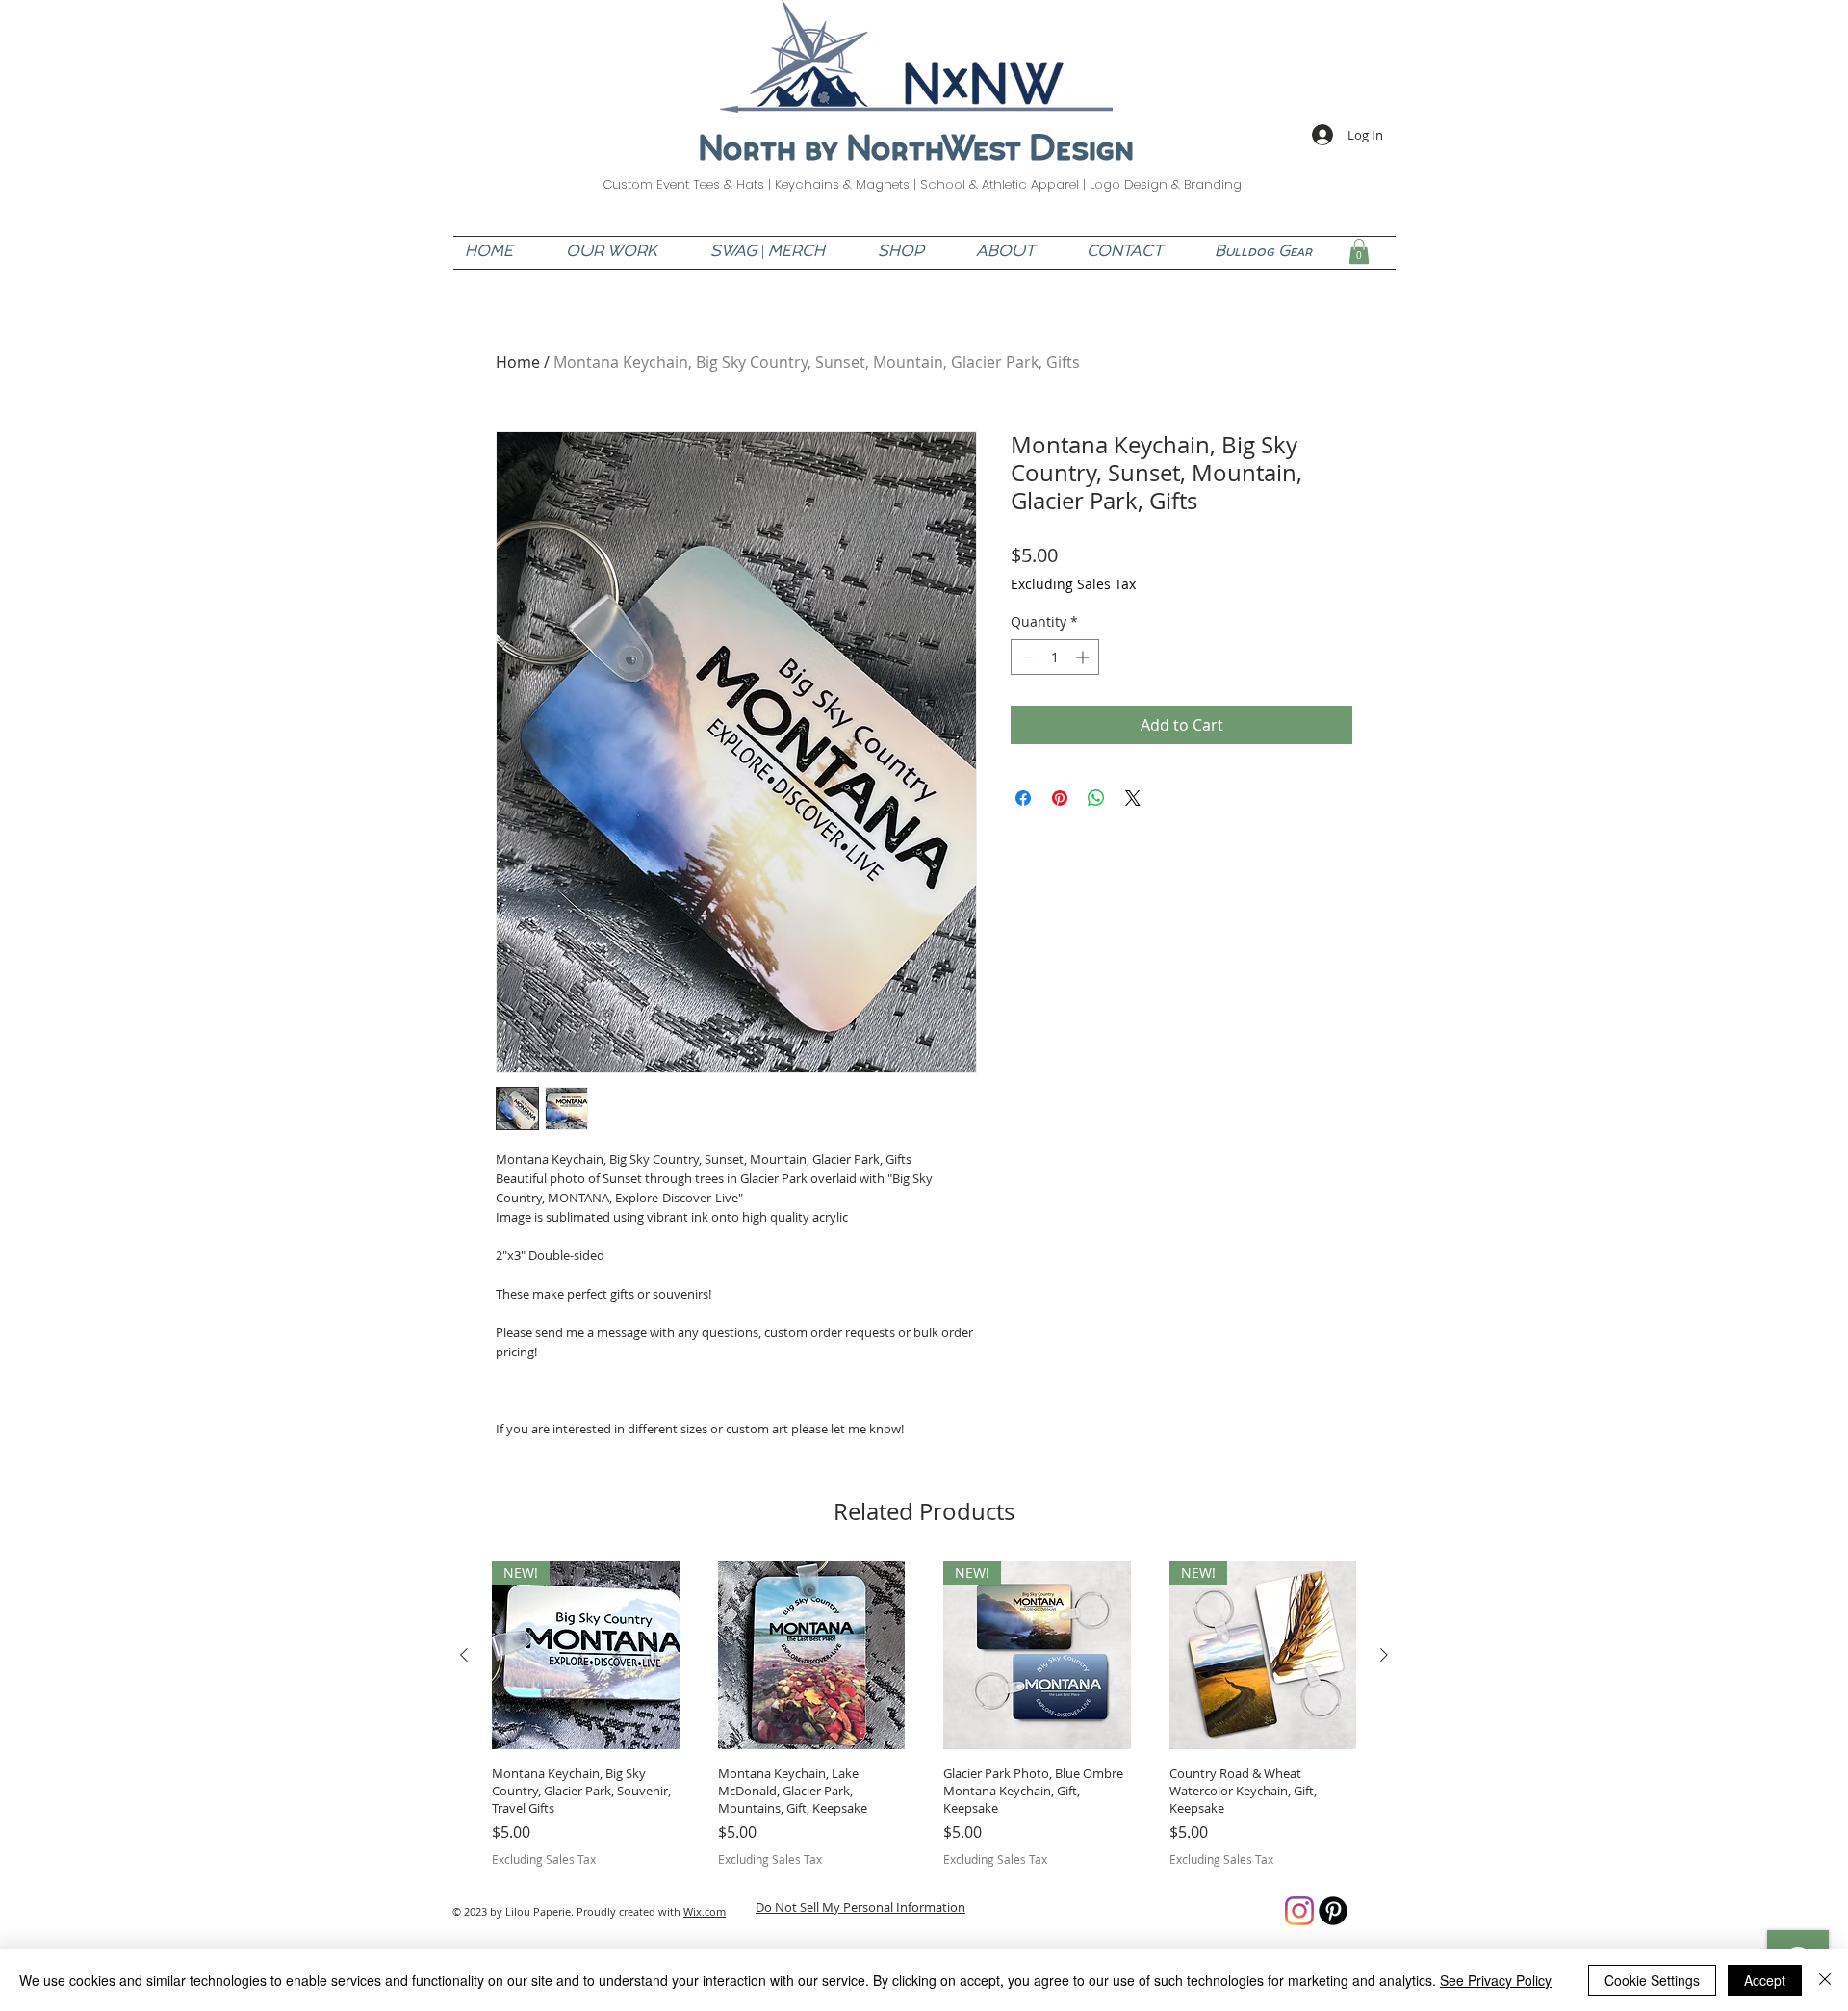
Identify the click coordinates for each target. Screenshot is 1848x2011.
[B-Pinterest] (1333, 1911)
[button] (1359, 251)
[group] (924, 1715)
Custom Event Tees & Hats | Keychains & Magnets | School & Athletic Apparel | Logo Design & (893, 184)
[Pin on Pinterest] (1060, 798)
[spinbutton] (1055, 657)
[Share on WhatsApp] (1096, 798)
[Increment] (1084, 657)
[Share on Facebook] (1023, 798)
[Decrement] (1026, 657)
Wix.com (705, 1911)
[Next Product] (1384, 1655)
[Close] (1825, 1980)
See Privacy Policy (1496, 1980)
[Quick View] (812, 1655)
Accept (1765, 1980)
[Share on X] (1133, 798)
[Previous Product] (464, 1655)
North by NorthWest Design (916, 152)
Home (518, 362)
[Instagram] (1299, 1911)
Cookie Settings (1652, 1980)
